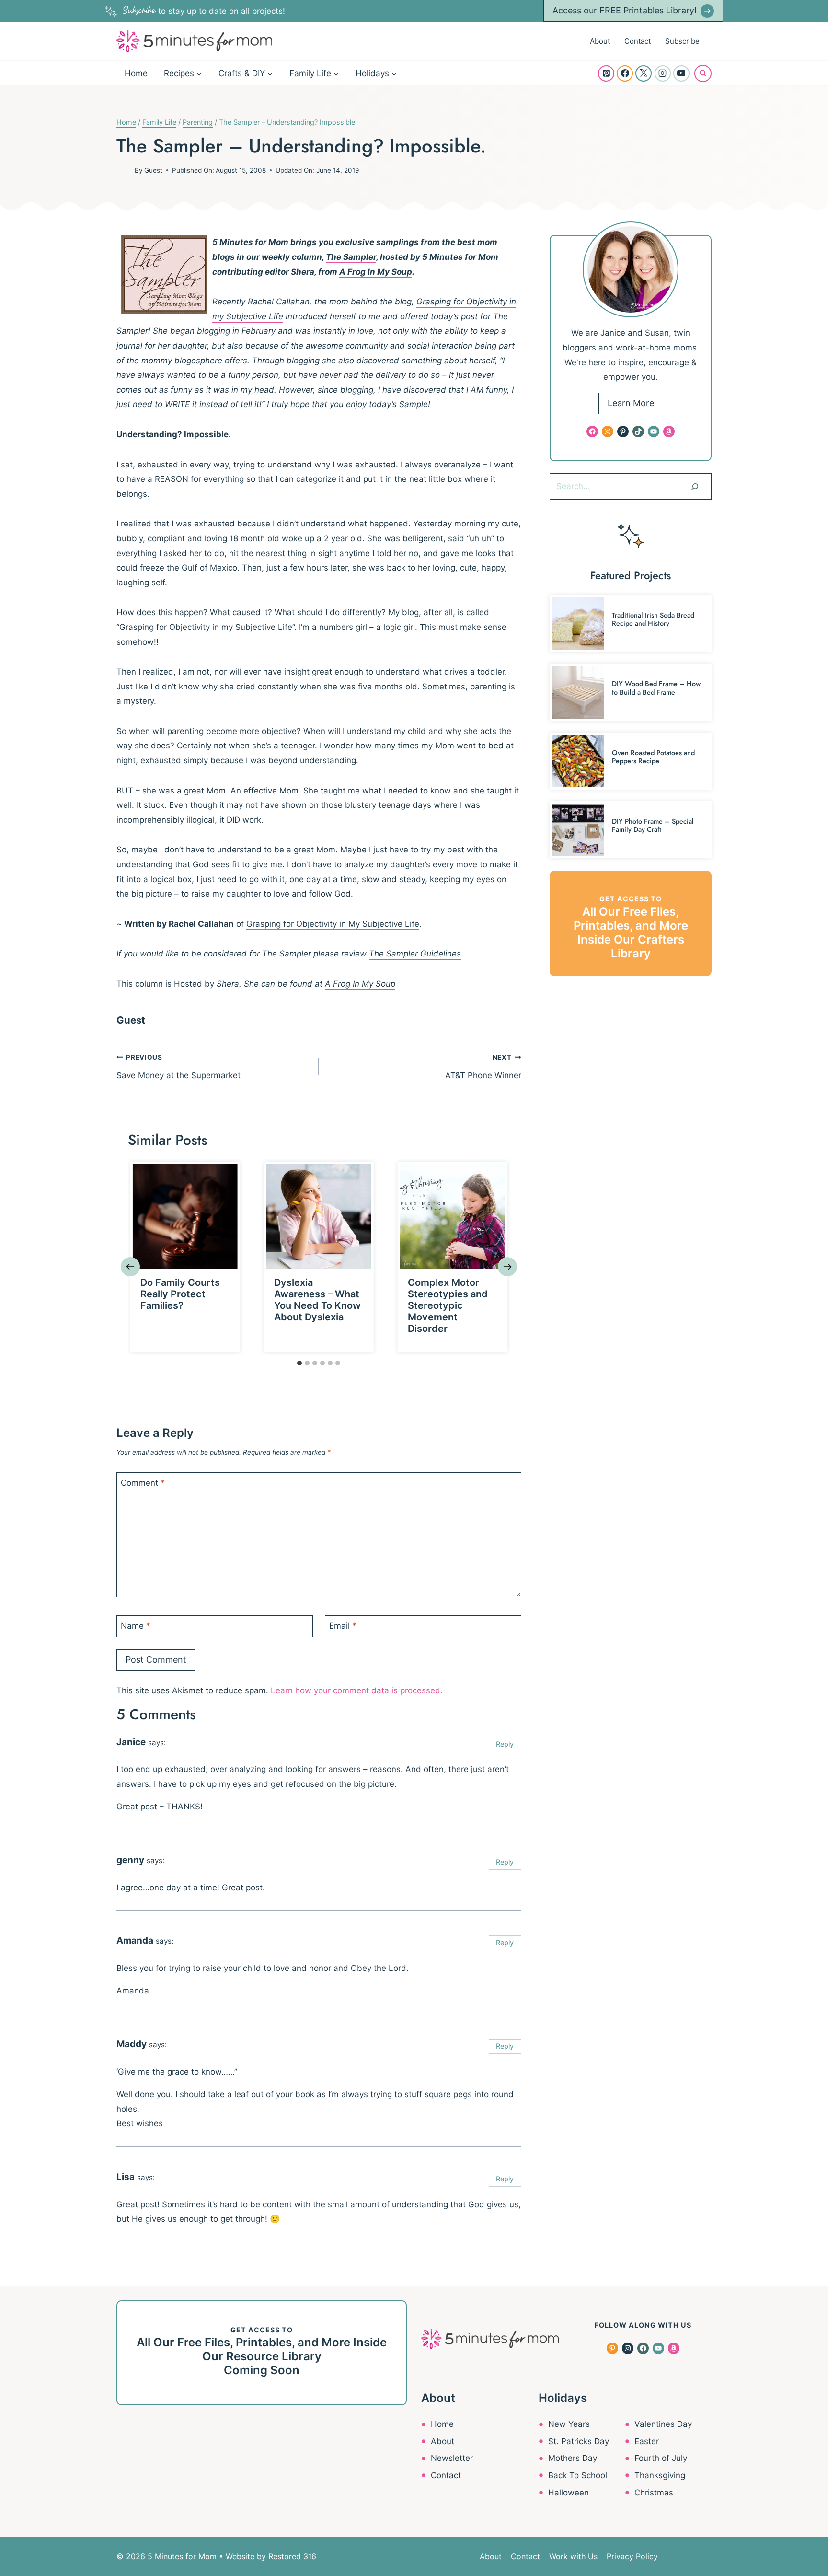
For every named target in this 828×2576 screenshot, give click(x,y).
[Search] (695, 486)
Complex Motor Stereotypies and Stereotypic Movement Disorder (448, 1305)
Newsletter (452, 2458)
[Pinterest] (606, 73)
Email (343, 1626)
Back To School (578, 2475)
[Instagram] (663, 73)
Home (136, 73)
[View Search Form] (703, 73)
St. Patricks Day (579, 2441)
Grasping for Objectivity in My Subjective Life (333, 924)
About (600, 41)
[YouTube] (681, 73)
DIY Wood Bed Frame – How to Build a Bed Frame (656, 688)
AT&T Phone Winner (483, 1067)
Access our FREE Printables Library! (625, 10)
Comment (143, 1483)
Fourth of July (661, 2458)
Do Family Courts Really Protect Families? (180, 1294)
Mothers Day (573, 2458)
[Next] (507, 1267)
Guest (153, 170)
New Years (569, 2424)
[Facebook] (625, 73)
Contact (638, 41)
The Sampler (351, 257)
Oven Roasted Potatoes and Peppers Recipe (653, 757)
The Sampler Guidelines (415, 954)
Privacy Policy (632, 2556)
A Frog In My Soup (376, 272)
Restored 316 (292, 2556)
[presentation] (185, 1217)
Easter (647, 2441)
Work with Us (573, 2556)
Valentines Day (663, 2424)
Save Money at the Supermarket (178, 1067)
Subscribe (682, 41)
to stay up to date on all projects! (204, 11)
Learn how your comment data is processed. (357, 1690)
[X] (644, 73)
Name (136, 1626)
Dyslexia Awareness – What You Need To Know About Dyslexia (317, 1300)
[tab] (299, 1363)
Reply (505, 1744)
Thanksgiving (660, 2475)
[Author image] (124, 170)
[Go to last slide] (130, 1267)
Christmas (654, 2493)
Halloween (569, 2493)
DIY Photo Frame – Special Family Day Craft (653, 825)
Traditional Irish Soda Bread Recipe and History (653, 619)
